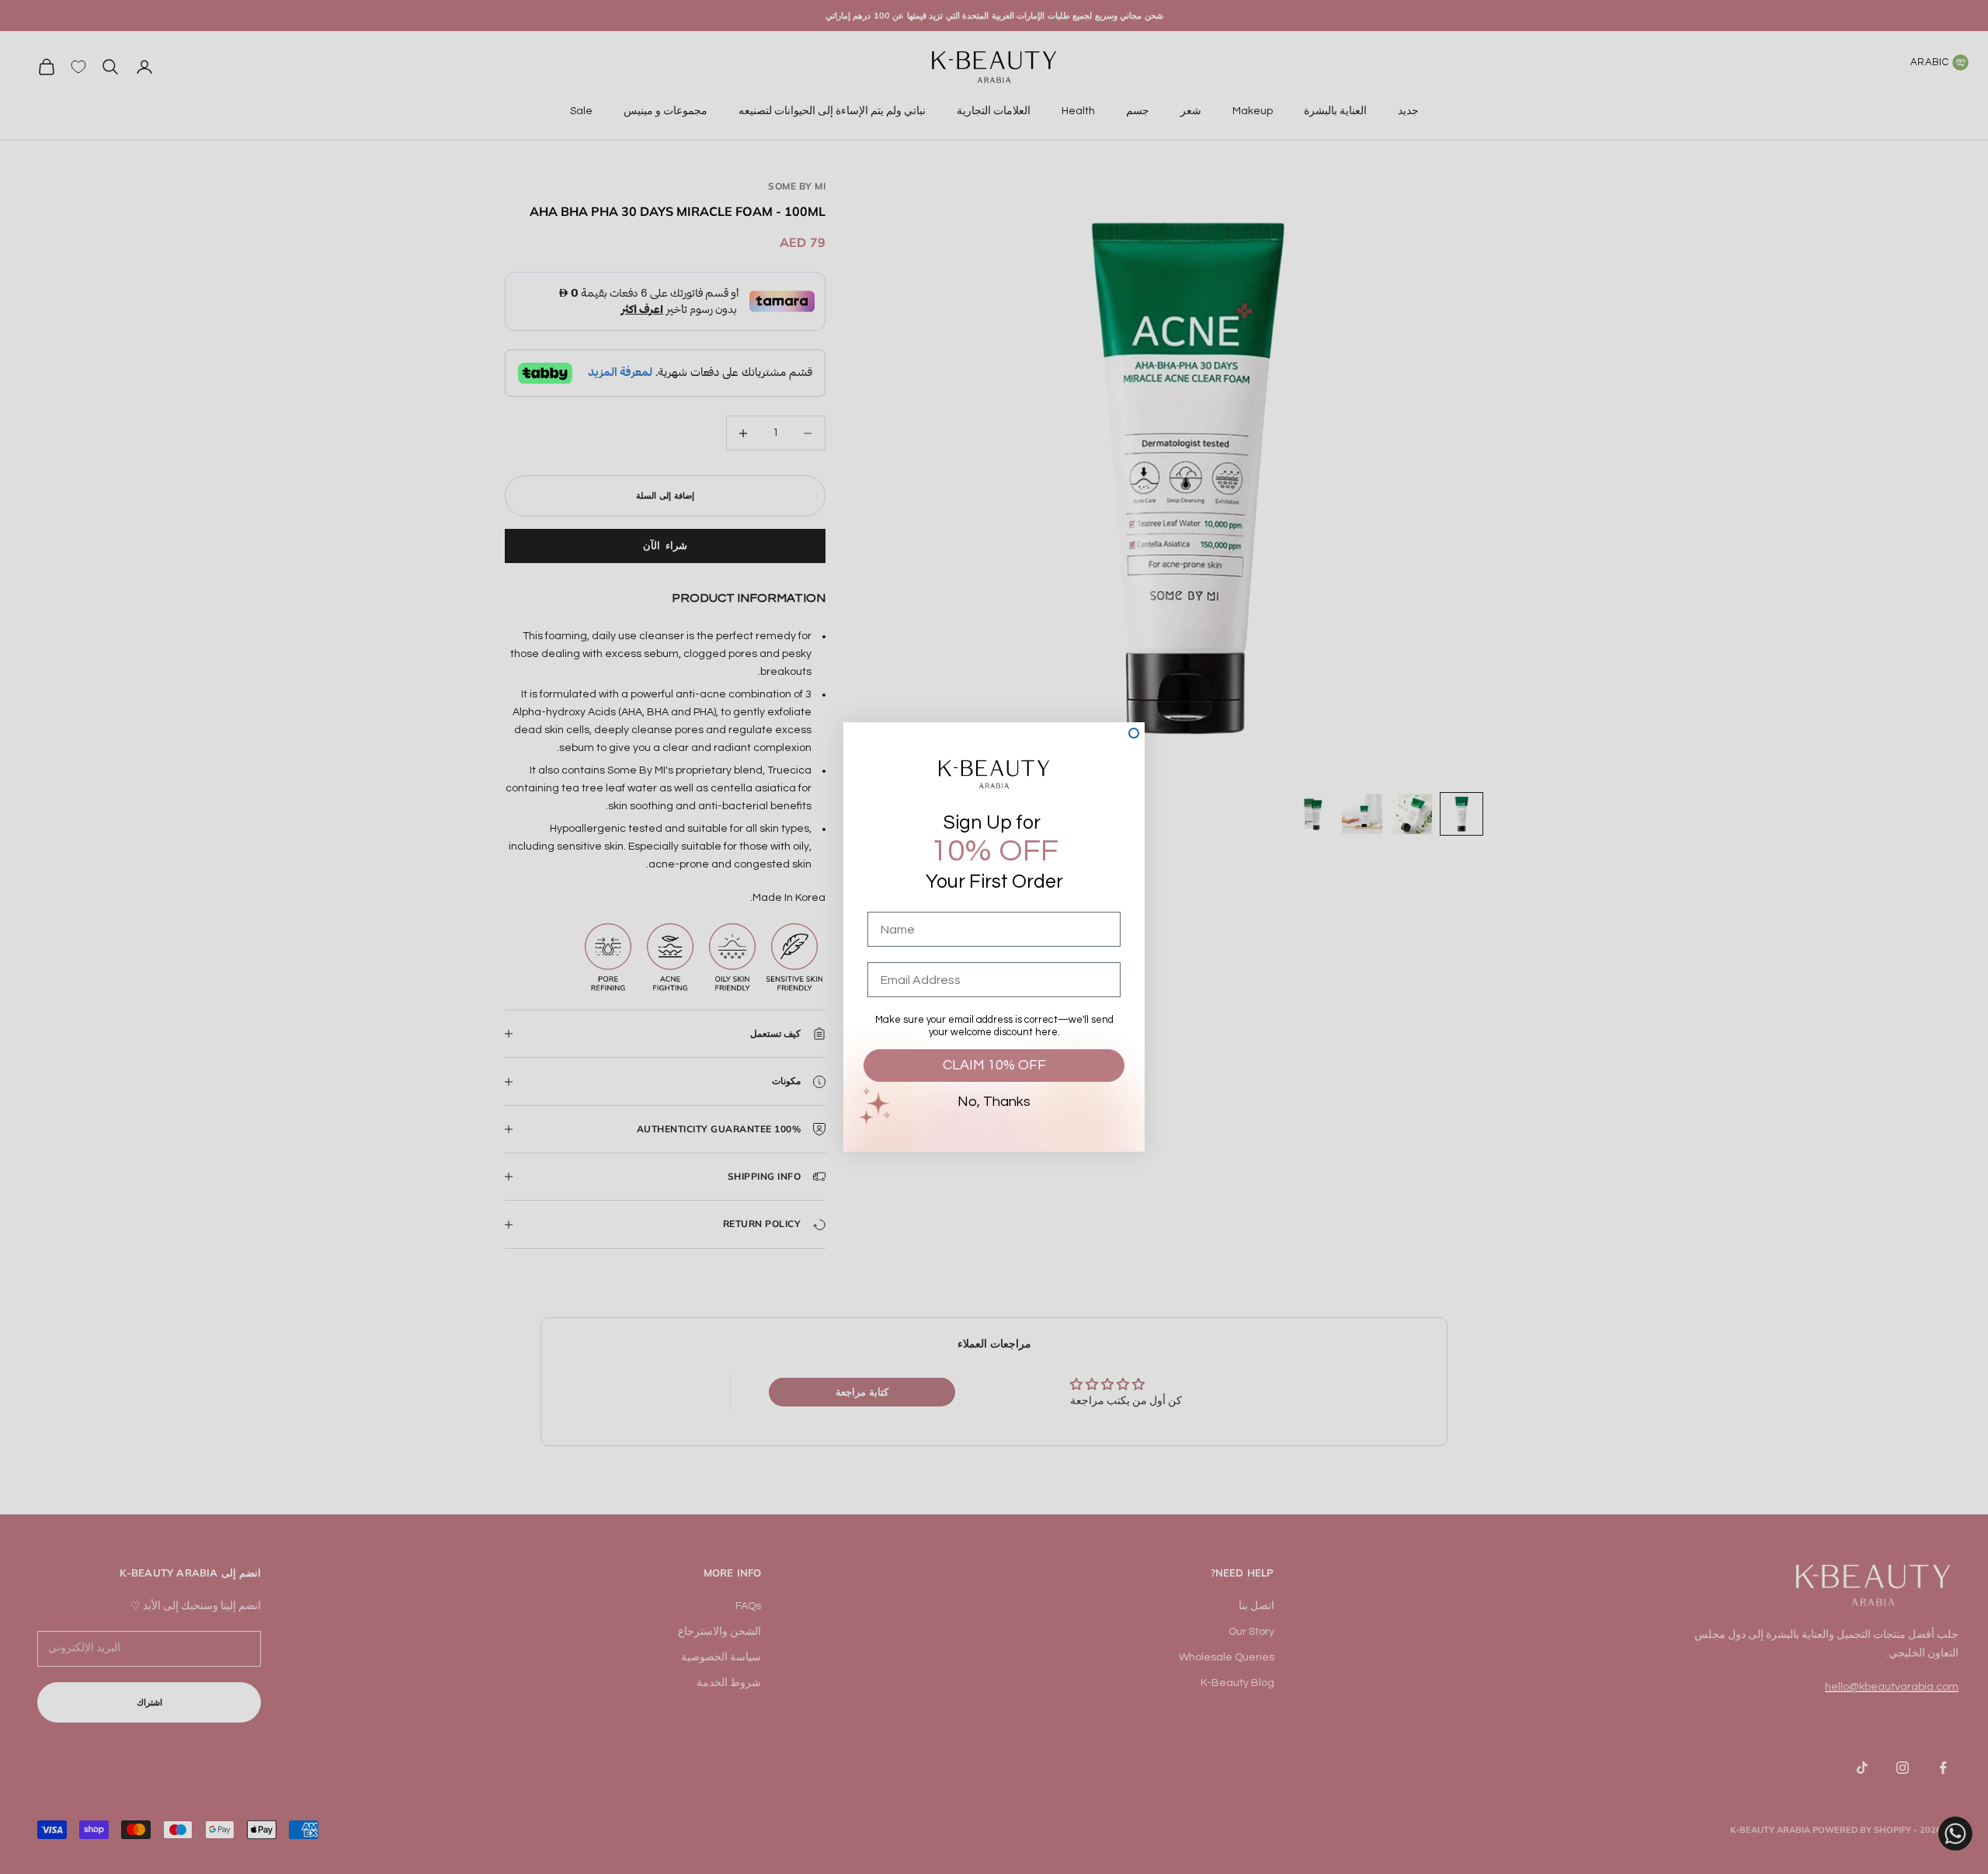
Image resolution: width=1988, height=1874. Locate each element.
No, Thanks (994, 1102)
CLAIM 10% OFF (994, 1065)
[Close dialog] (1134, 733)
